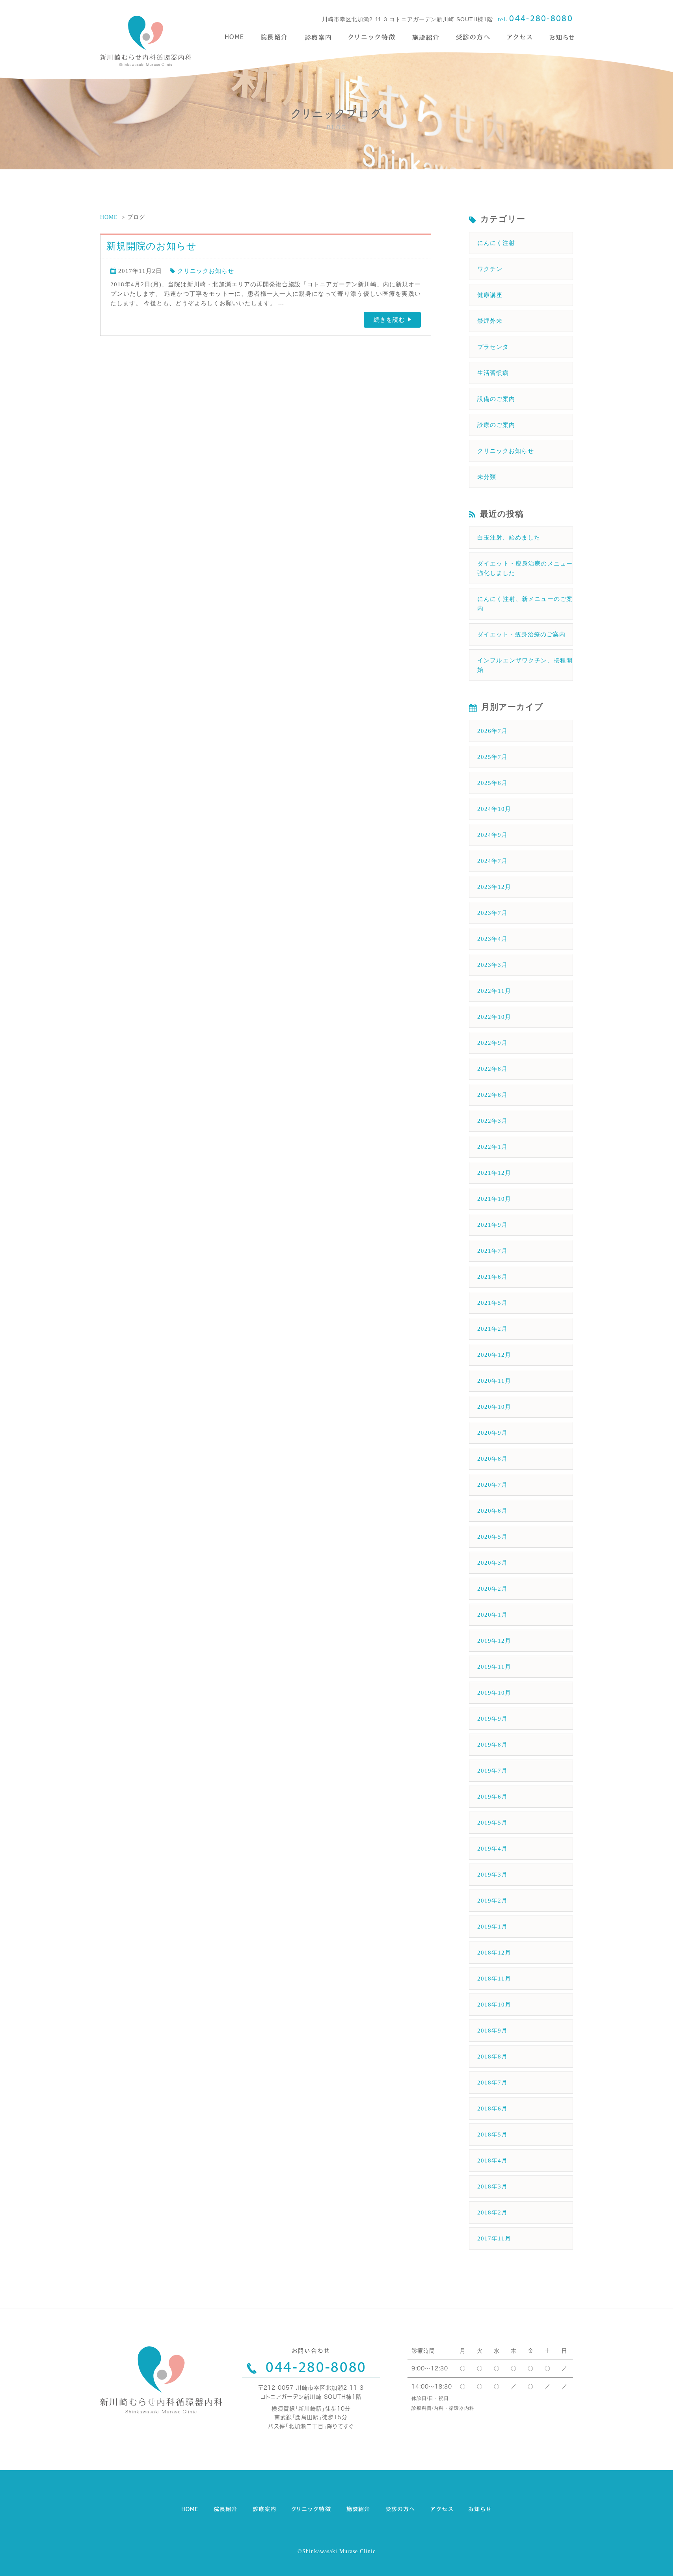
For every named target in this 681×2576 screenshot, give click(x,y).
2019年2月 (492, 1901)
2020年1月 (492, 1615)
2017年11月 (494, 2238)
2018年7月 (492, 2083)
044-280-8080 (541, 18)
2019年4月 (492, 1849)
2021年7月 (492, 1251)
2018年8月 (492, 2057)
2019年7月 (492, 1771)
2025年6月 (492, 783)
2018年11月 (494, 1979)
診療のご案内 (496, 425)
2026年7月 (492, 731)
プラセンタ (493, 347)
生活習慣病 (493, 373)
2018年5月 (492, 2135)
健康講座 (490, 295)
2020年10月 (494, 1407)
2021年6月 (492, 1277)
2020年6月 (492, 1511)
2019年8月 (492, 1745)
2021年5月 (492, 1303)
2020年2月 (492, 1589)
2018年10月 (494, 2005)
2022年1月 (492, 1147)
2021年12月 (494, 1173)
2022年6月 (492, 1095)
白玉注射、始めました (509, 538)
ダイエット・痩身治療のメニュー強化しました (525, 568)
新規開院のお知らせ (152, 246)
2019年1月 (492, 1927)
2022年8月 (492, 1069)
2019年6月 (492, 1797)
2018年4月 (492, 2161)
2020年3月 (492, 1563)
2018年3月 (492, 2187)
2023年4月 (492, 939)
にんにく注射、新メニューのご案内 (525, 604)
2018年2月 (492, 2213)
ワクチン (490, 269)
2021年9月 (492, 1225)
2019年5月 (492, 1823)
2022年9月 (492, 1043)
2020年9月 (492, 1433)
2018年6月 (492, 2109)
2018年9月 (492, 2031)
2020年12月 (494, 1355)
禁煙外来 (490, 321)
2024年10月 (494, 809)
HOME (109, 217)
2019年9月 (492, 1719)
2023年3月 (492, 965)
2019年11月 (494, 1667)
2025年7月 (492, 757)
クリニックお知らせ (206, 271)
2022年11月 (494, 991)
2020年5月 (492, 1537)
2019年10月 (494, 1693)
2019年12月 (494, 1641)
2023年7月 (492, 913)
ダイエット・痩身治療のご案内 (521, 634)
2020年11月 (494, 1381)
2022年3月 (492, 1121)
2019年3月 (492, 1875)
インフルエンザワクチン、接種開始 (525, 665)
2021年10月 (494, 1199)
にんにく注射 (496, 243)
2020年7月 (492, 1485)
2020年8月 (492, 1459)
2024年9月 (492, 835)
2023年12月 (494, 887)
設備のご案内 (496, 399)
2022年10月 (494, 1017)
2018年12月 (494, 1953)
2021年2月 (492, 1329)
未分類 (487, 477)
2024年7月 (492, 861)
